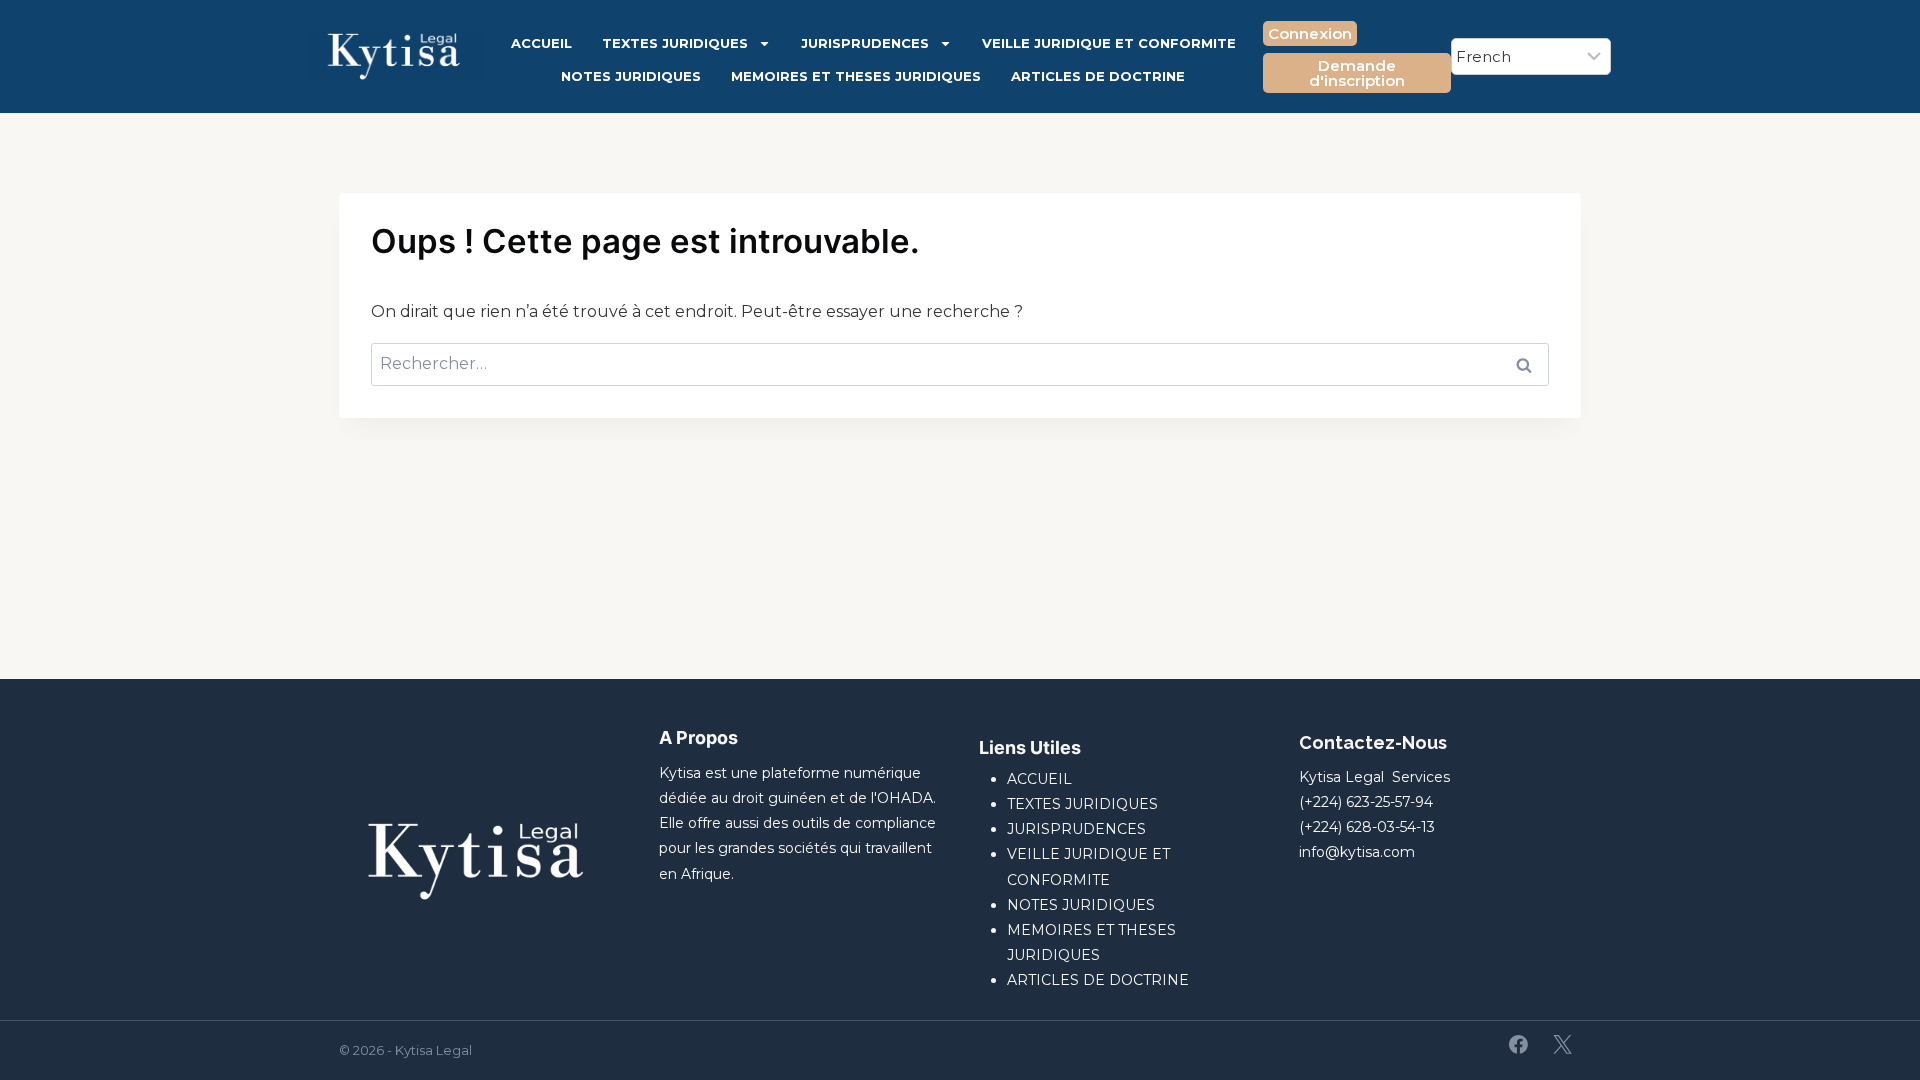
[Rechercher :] (960, 363)
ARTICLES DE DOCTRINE (1098, 76)
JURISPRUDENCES (865, 43)
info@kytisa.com (1357, 852)
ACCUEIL (541, 43)
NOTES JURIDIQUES (631, 76)
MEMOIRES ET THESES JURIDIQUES (856, 76)
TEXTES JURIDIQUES (675, 43)
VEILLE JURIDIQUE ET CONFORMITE (1109, 43)
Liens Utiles (1030, 747)
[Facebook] (1519, 1045)
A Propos (698, 737)
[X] (1562, 1045)
